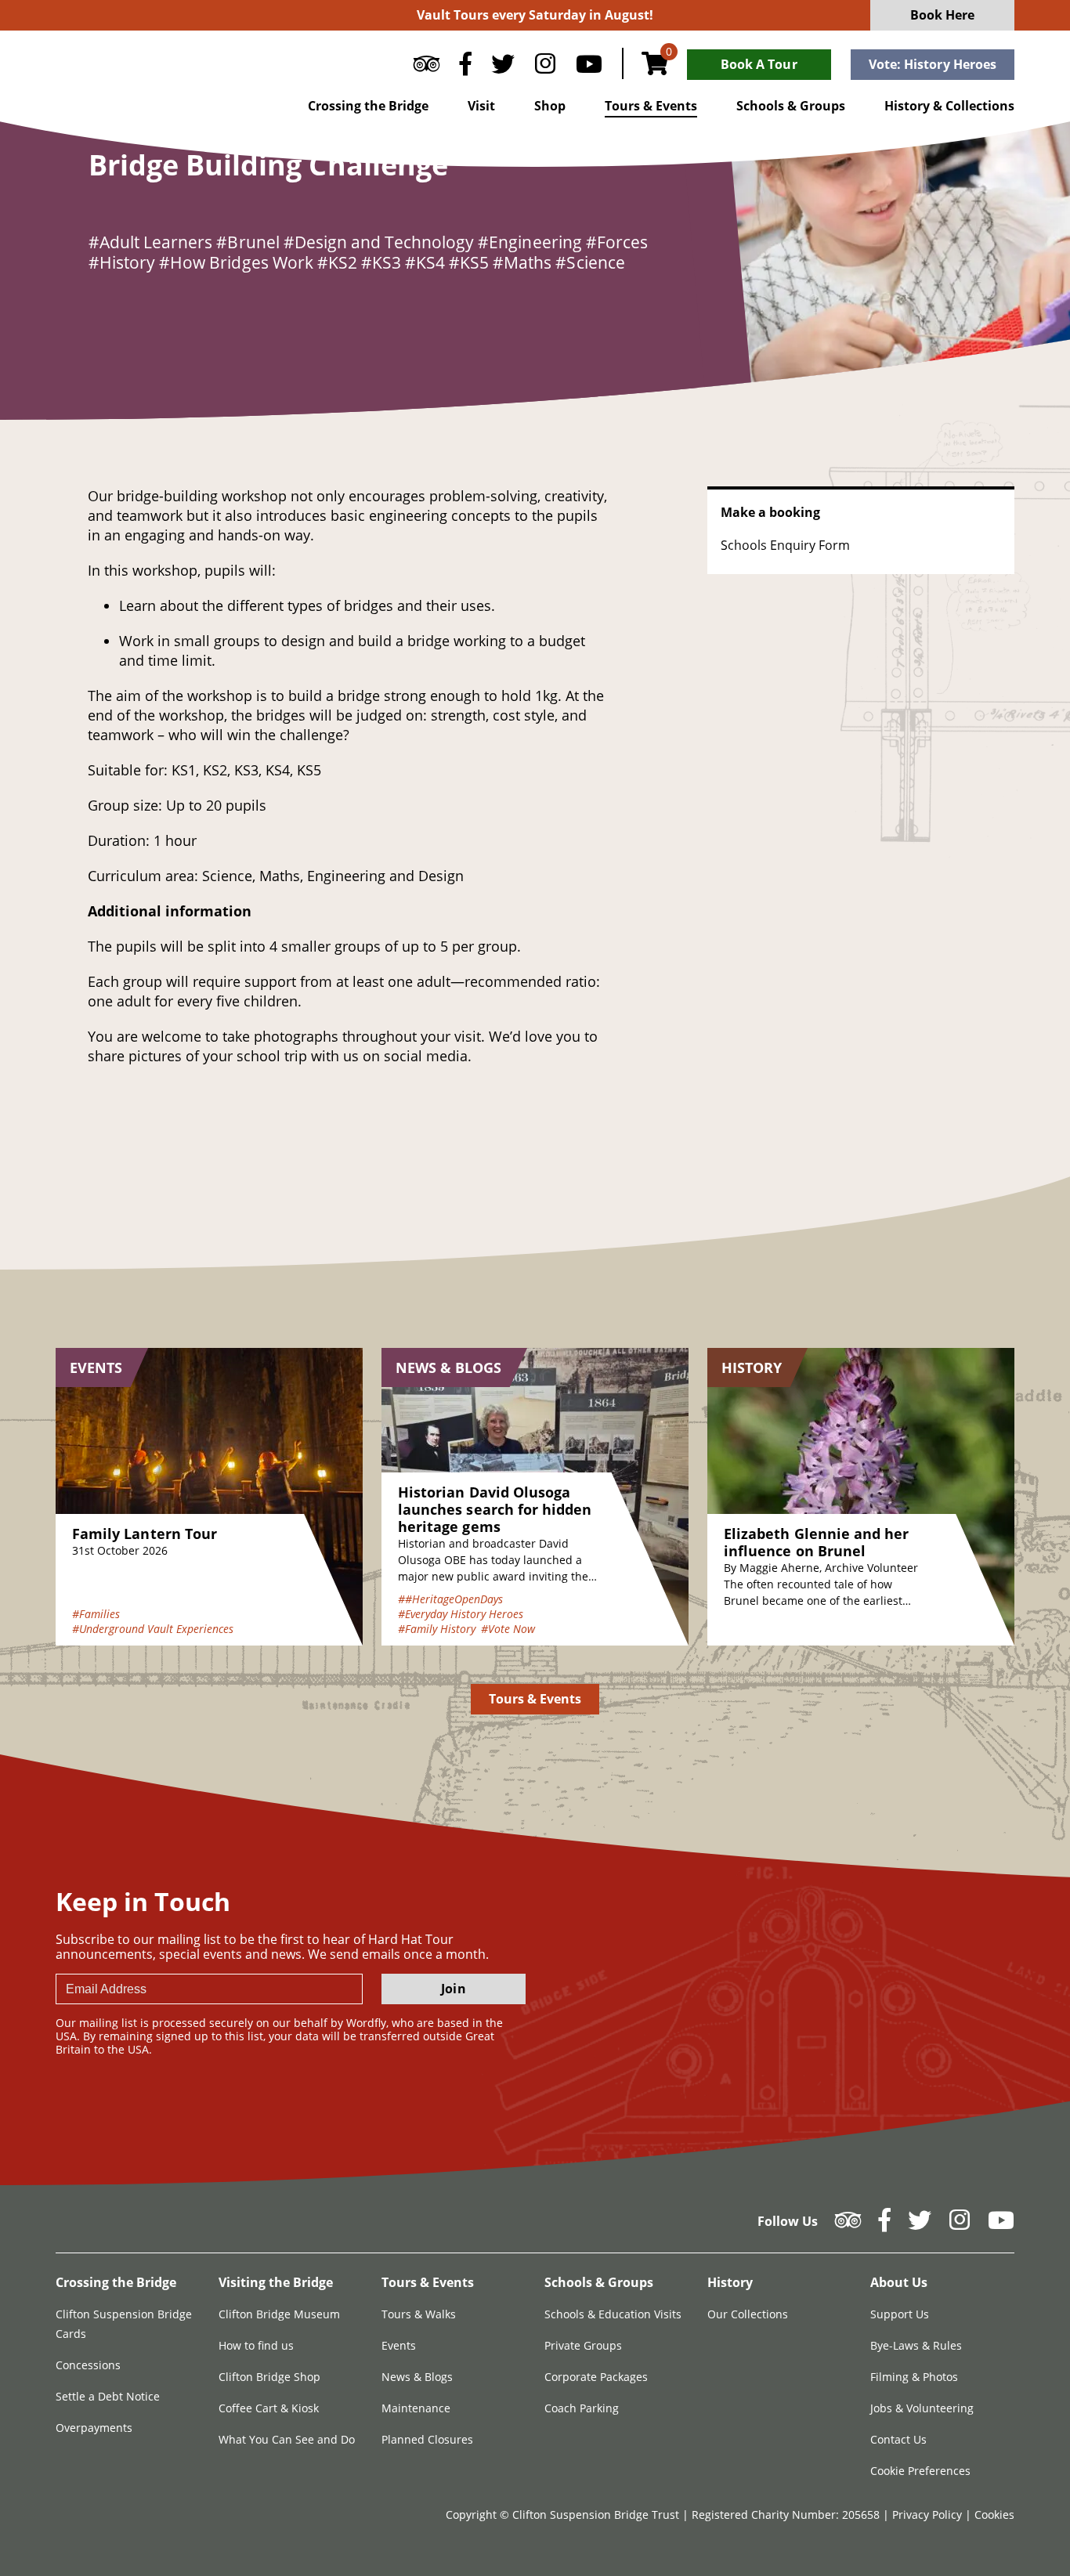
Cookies (994, 2515)
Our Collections (748, 2314)
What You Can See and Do (287, 2439)
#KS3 (381, 262)
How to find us (256, 2345)
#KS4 (425, 262)
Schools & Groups (791, 106)
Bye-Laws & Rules (916, 2345)
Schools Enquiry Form (785, 545)
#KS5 (469, 262)
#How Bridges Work (236, 262)
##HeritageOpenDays (450, 1599)
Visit (481, 106)
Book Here (943, 15)
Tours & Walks (419, 2314)
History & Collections (949, 106)
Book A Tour (759, 64)
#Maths (522, 262)
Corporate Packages (596, 2377)
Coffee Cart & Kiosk (269, 2408)
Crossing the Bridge (368, 106)
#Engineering (530, 242)
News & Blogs (417, 2377)
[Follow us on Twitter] (503, 67)
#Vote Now (508, 1629)
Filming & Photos (914, 2377)
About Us (899, 2282)
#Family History (437, 1629)
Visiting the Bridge (276, 2282)
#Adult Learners (150, 242)
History (730, 2282)
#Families (96, 1614)
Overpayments (94, 2428)
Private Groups (583, 2345)
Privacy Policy (929, 2515)
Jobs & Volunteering (922, 2408)
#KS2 (337, 262)
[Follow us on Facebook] (465, 67)
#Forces (617, 242)
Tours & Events (651, 106)
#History (122, 262)
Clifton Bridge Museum (279, 2314)
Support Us (900, 2314)
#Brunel (248, 242)
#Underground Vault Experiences (153, 1629)
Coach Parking (582, 2408)
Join (453, 1989)
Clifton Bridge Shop (269, 2377)
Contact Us (898, 2439)
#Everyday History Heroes (461, 1614)
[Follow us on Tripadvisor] (427, 67)
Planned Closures (427, 2439)
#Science (590, 262)
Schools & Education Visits (613, 2314)
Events (399, 2345)
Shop (550, 106)
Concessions (88, 2365)
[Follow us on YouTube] (589, 67)
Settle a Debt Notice (108, 2396)
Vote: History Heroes (933, 64)
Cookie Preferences (920, 2471)
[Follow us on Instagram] (545, 67)
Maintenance (416, 2408)
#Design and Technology (379, 242)
